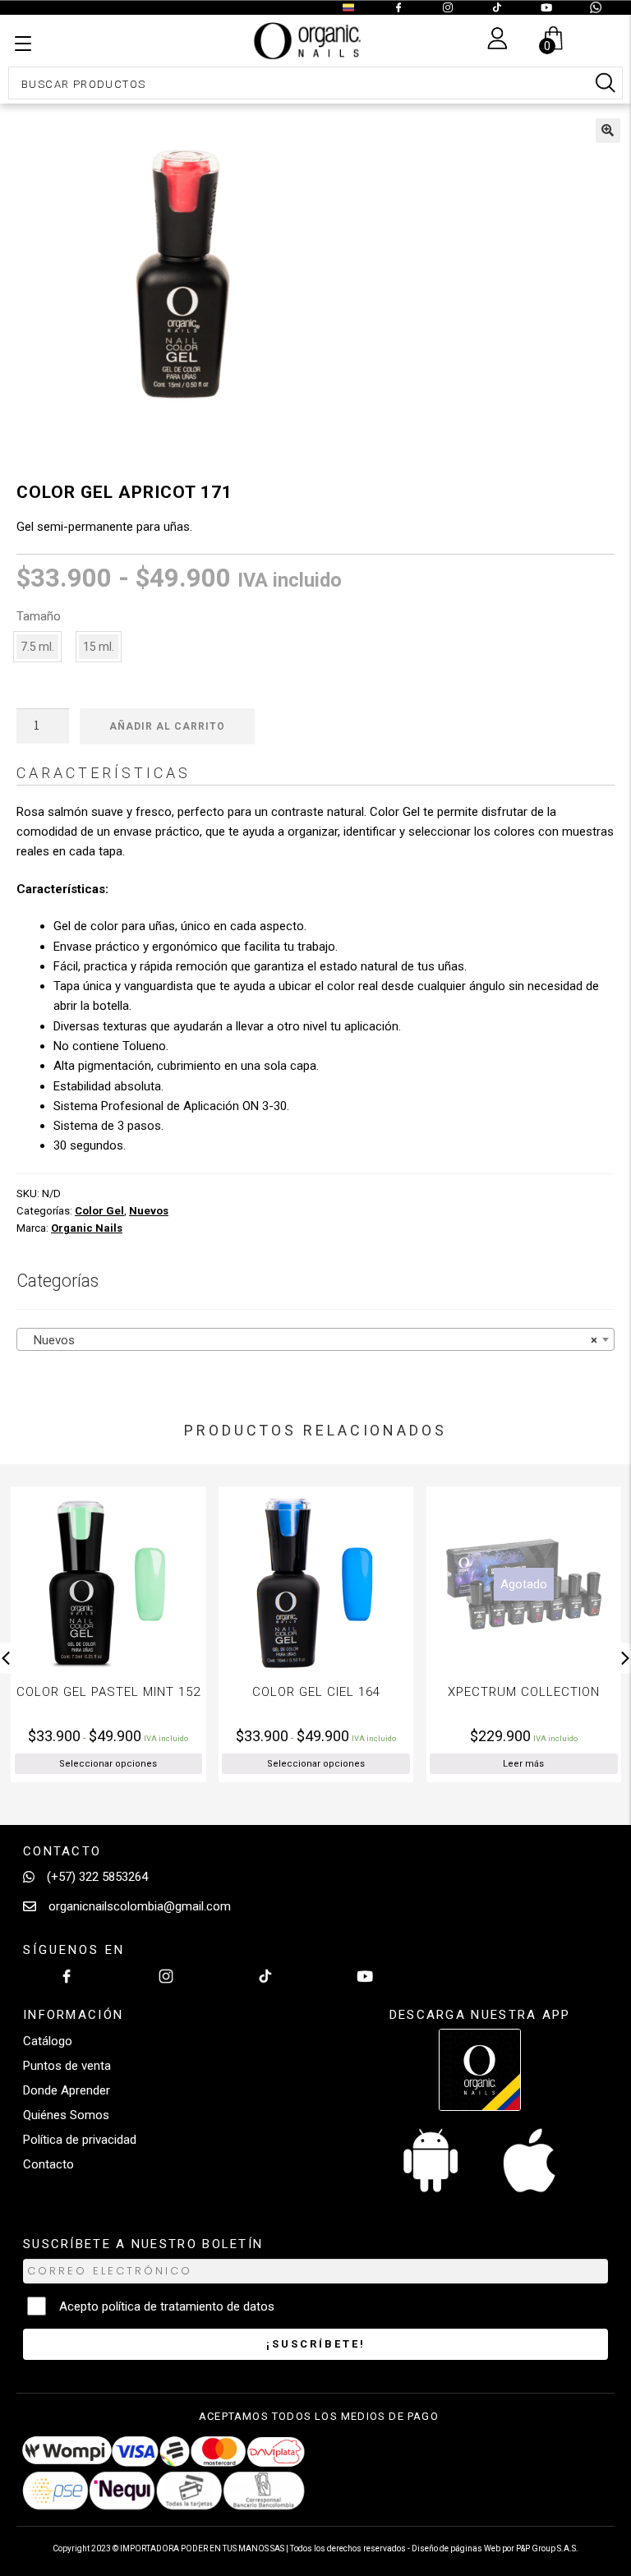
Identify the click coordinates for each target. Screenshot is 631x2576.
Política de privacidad (80, 2140)
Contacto (48, 2164)
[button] (608, 131)
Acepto (167, 2306)
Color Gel (99, 1211)
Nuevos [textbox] (311, 1340)
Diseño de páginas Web (457, 2548)
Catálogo (48, 2041)
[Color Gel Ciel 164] (150, 1584)
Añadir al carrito (167, 726)
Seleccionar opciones (149, 1764)
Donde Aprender (67, 2090)
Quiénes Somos (66, 2115)
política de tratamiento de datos (188, 2306)
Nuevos (149, 1211)
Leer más (357, 1764)
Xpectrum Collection (357, 1692)
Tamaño (39, 616)
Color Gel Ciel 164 (150, 1692)
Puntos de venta (67, 2066)
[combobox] (315, 1339)
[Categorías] (23, 44)
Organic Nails (87, 1228)
